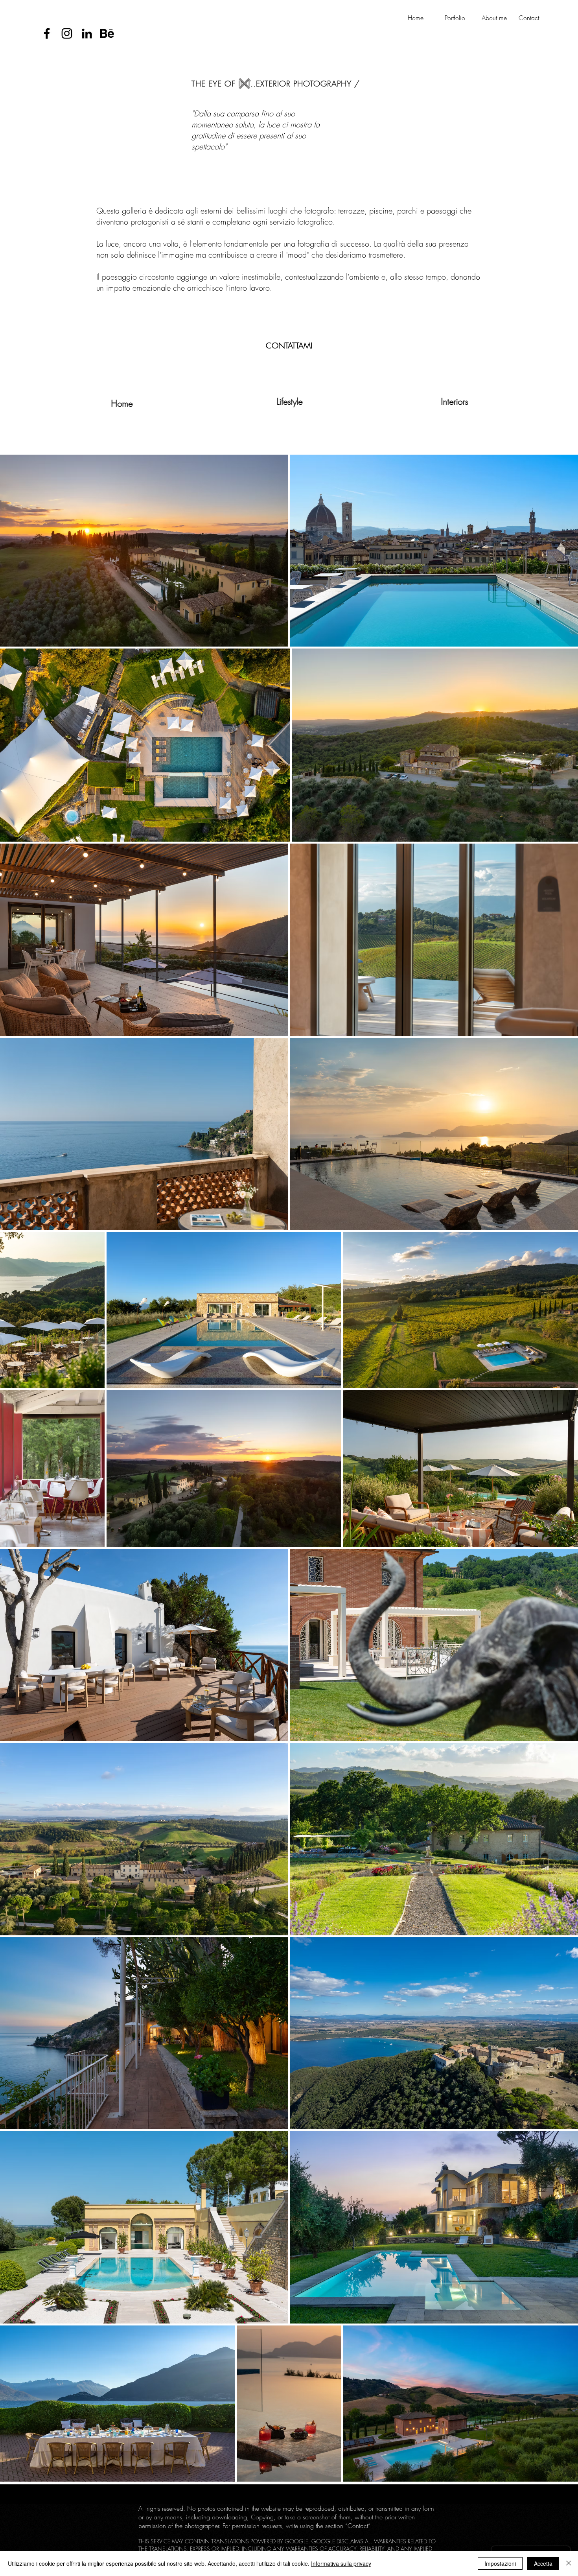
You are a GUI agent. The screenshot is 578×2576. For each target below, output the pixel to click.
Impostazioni (500, 2563)
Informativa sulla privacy (341, 2563)
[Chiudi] (569, 2563)
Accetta (543, 2563)
